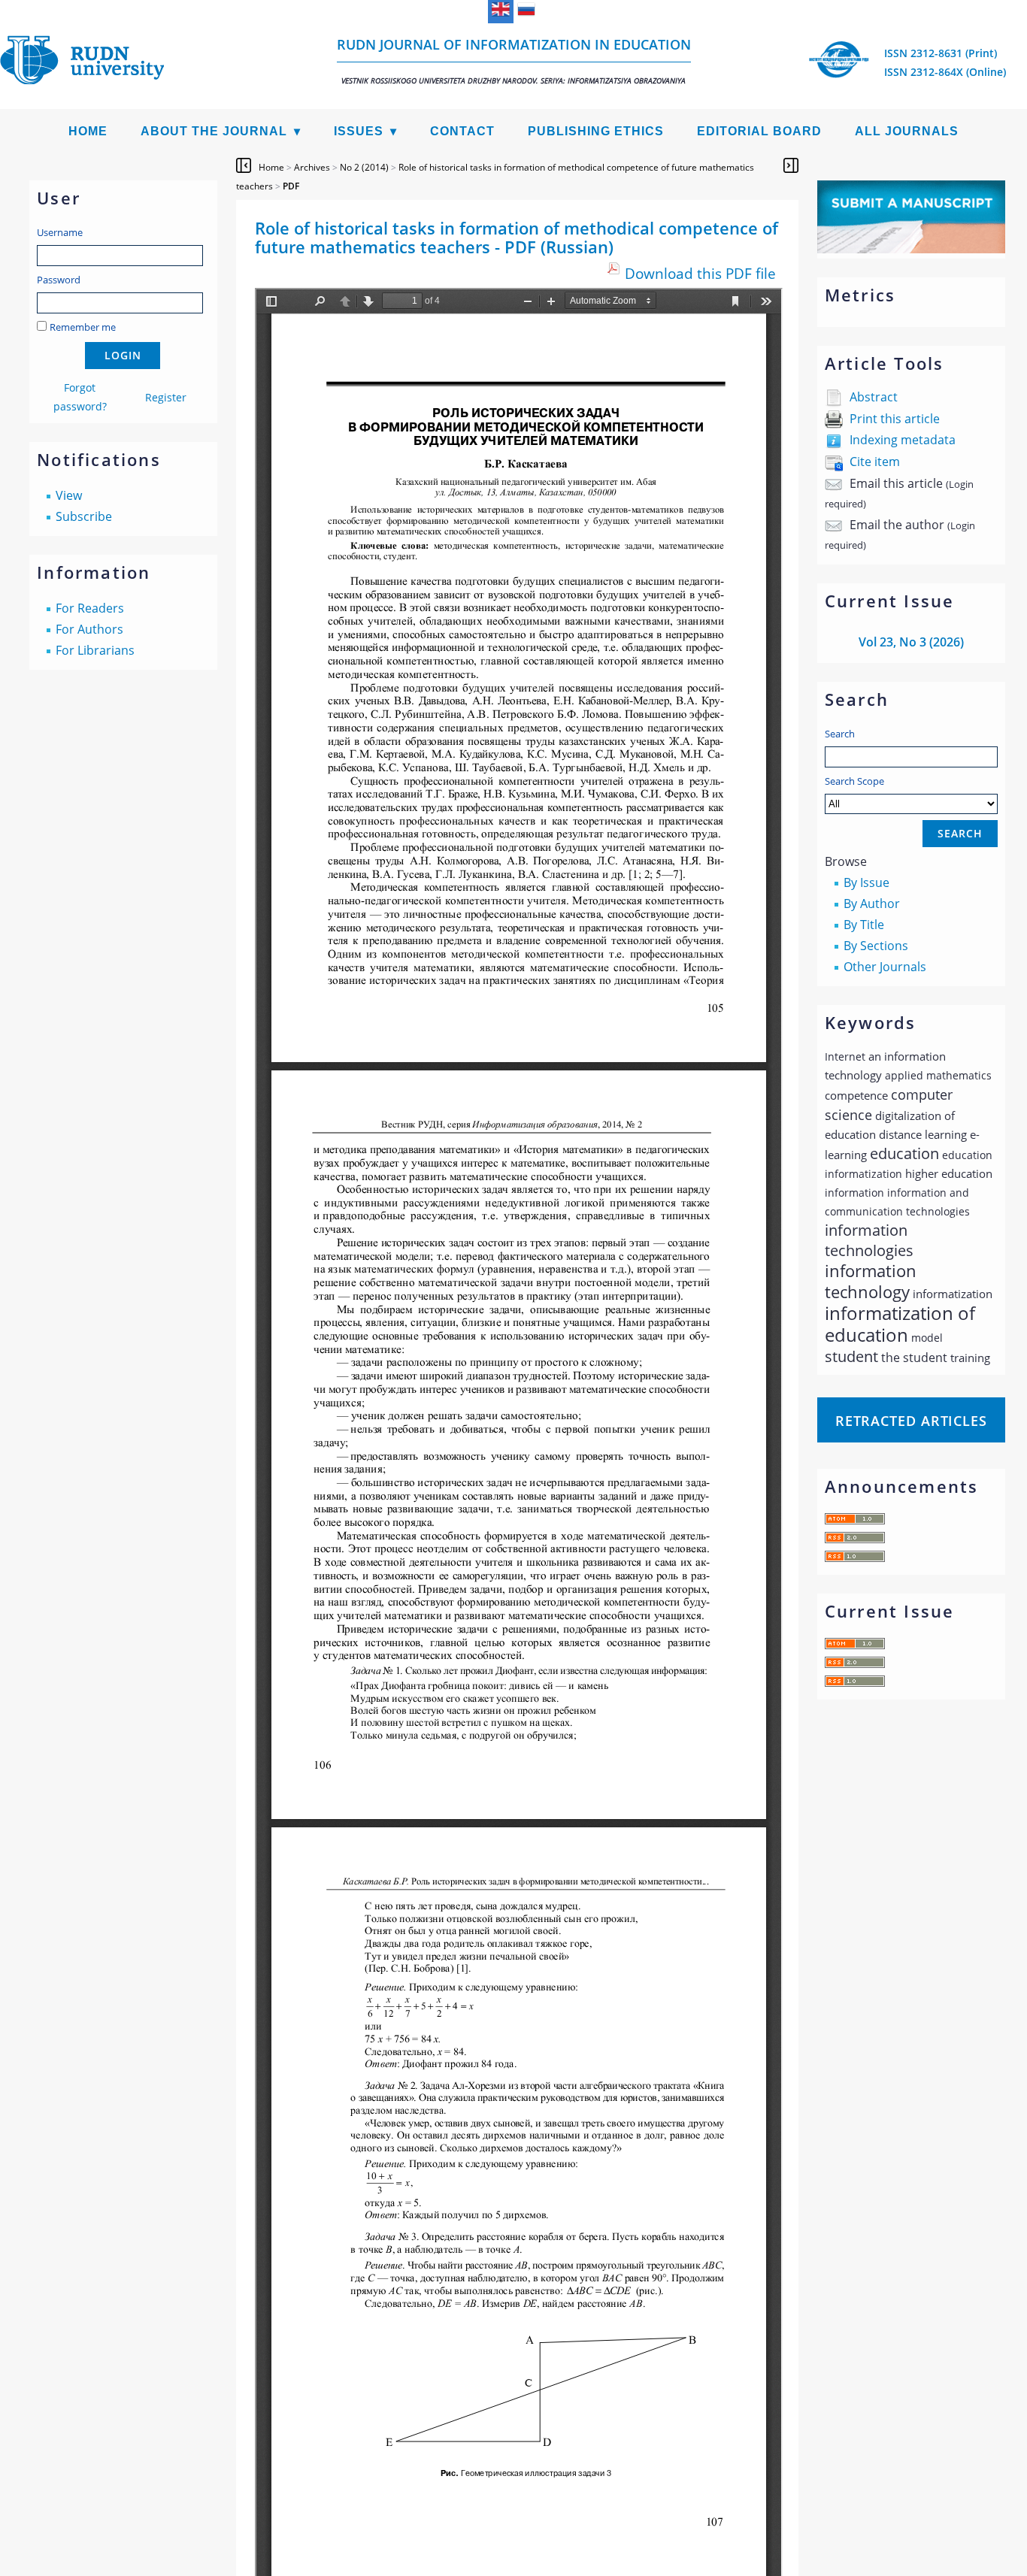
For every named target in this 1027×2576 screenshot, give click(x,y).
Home (88, 131)
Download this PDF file (700, 273)
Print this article (895, 419)
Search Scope (854, 781)
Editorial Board (759, 131)
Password (59, 280)
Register (166, 397)
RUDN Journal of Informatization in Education (514, 61)
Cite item (875, 462)
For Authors (89, 629)
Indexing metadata (903, 440)
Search (840, 734)
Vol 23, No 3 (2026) (911, 642)
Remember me (83, 327)
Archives (312, 167)
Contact (462, 131)
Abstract (874, 397)
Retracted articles (911, 1421)
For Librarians (95, 650)
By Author (872, 904)
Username (60, 232)
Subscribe (84, 516)
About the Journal (214, 131)
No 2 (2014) (364, 167)
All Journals (907, 131)
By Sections (876, 946)
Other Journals (885, 967)
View (69, 495)
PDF (291, 186)
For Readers (90, 608)
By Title (864, 925)
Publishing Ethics (596, 131)
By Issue (866, 882)
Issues (359, 131)
